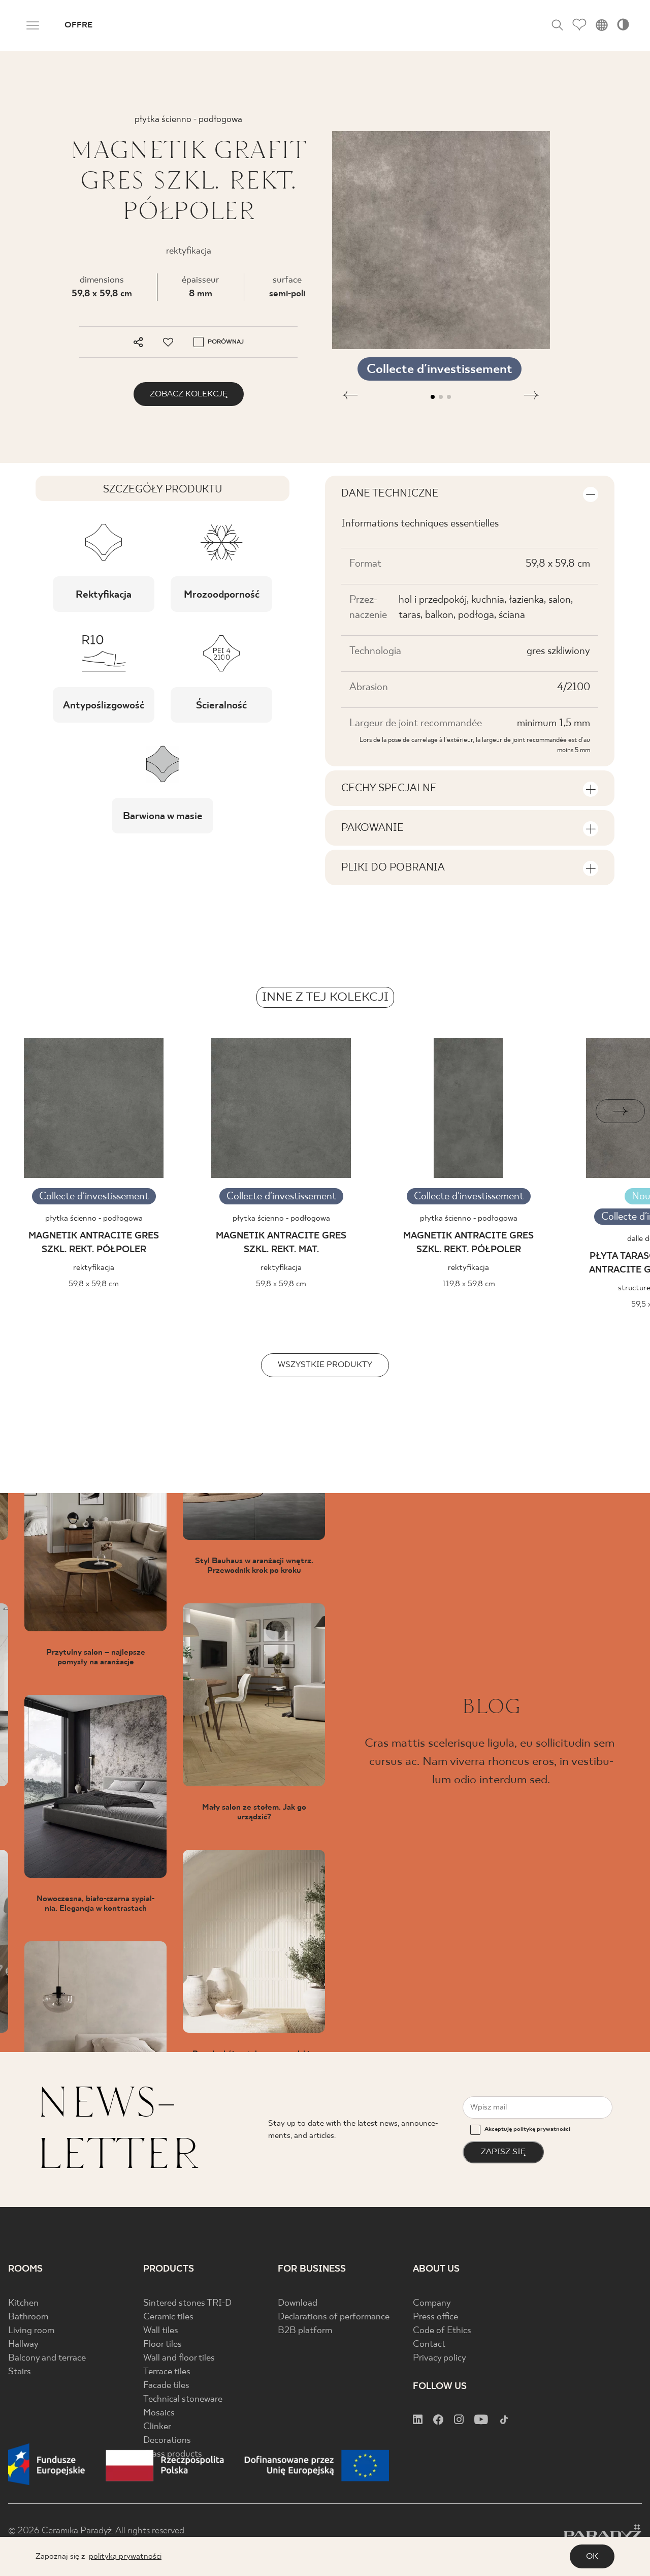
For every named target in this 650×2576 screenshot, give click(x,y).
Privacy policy (440, 2358)
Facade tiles (166, 2386)
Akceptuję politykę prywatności (527, 2129)
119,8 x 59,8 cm (469, 1284)
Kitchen (23, 2303)
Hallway (23, 2345)
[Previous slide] (30, 1111)
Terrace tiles (167, 2372)
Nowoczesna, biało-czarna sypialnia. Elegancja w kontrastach (95, 1904)
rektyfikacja (94, 1268)
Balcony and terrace (47, 2358)
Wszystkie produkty (325, 1365)
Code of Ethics (442, 2331)
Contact (429, 2345)
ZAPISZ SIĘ (503, 2152)
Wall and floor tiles (179, 2358)
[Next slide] (620, 1111)
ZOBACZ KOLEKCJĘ (189, 394)
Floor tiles (162, 2345)
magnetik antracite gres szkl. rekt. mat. (281, 1243)
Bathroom (28, 2317)
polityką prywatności (125, 2556)
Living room (31, 2331)
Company (432, 2303)
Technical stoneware (183, 2399)
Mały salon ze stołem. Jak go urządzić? (254, 1812)
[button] (350, 397)
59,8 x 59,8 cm (102, 294)
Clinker (157, 2427)
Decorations (167, 2441)
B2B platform (305, 2331)
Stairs (20, 2372)
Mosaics (159, 2413)
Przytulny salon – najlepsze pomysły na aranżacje (96, 1657)
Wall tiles (161, 2331)
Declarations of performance (334, 2317)
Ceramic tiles (168, 2317)
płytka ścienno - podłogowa (94, 1218)
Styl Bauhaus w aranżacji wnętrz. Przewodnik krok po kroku (254, 1566)
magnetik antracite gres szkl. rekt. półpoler (94, 1243)
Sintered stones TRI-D (187, 2303)
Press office (435, 2317)
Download (298, 2303)
